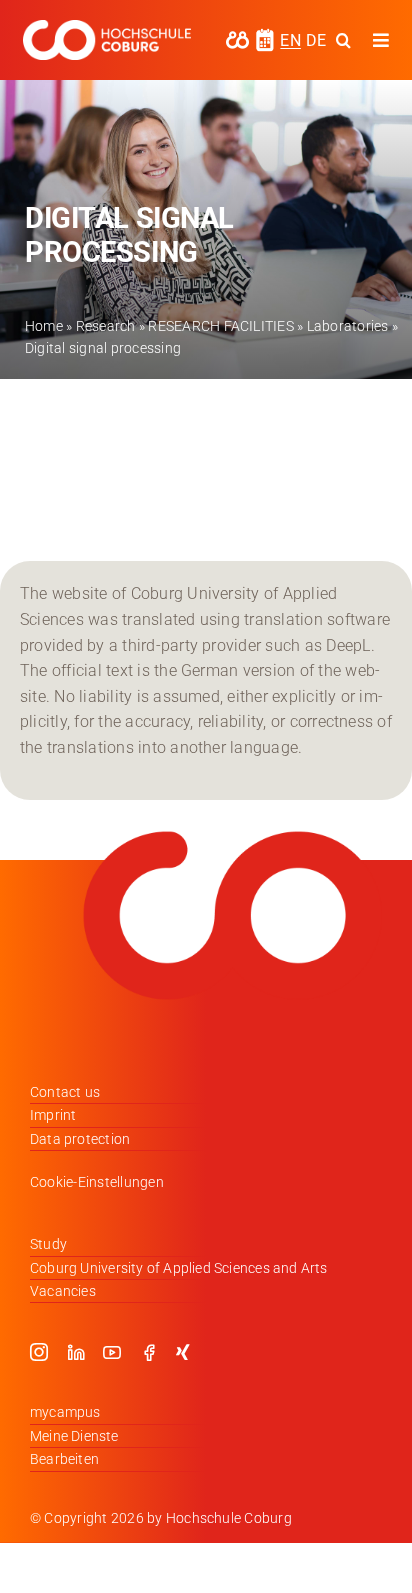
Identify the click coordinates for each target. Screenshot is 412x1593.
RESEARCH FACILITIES (221, 326)
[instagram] (39, 1352)
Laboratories (348, 326)
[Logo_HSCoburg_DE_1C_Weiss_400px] (107, 27)
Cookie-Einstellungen (97, 1182)
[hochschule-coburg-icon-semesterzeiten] (265, 35)
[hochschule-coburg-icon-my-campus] (237, 37)
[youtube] (112, 1352)
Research (106, 326)
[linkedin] (76, 1352)
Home (44, 326)
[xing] (183, 1352)
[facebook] (149, 1352)
